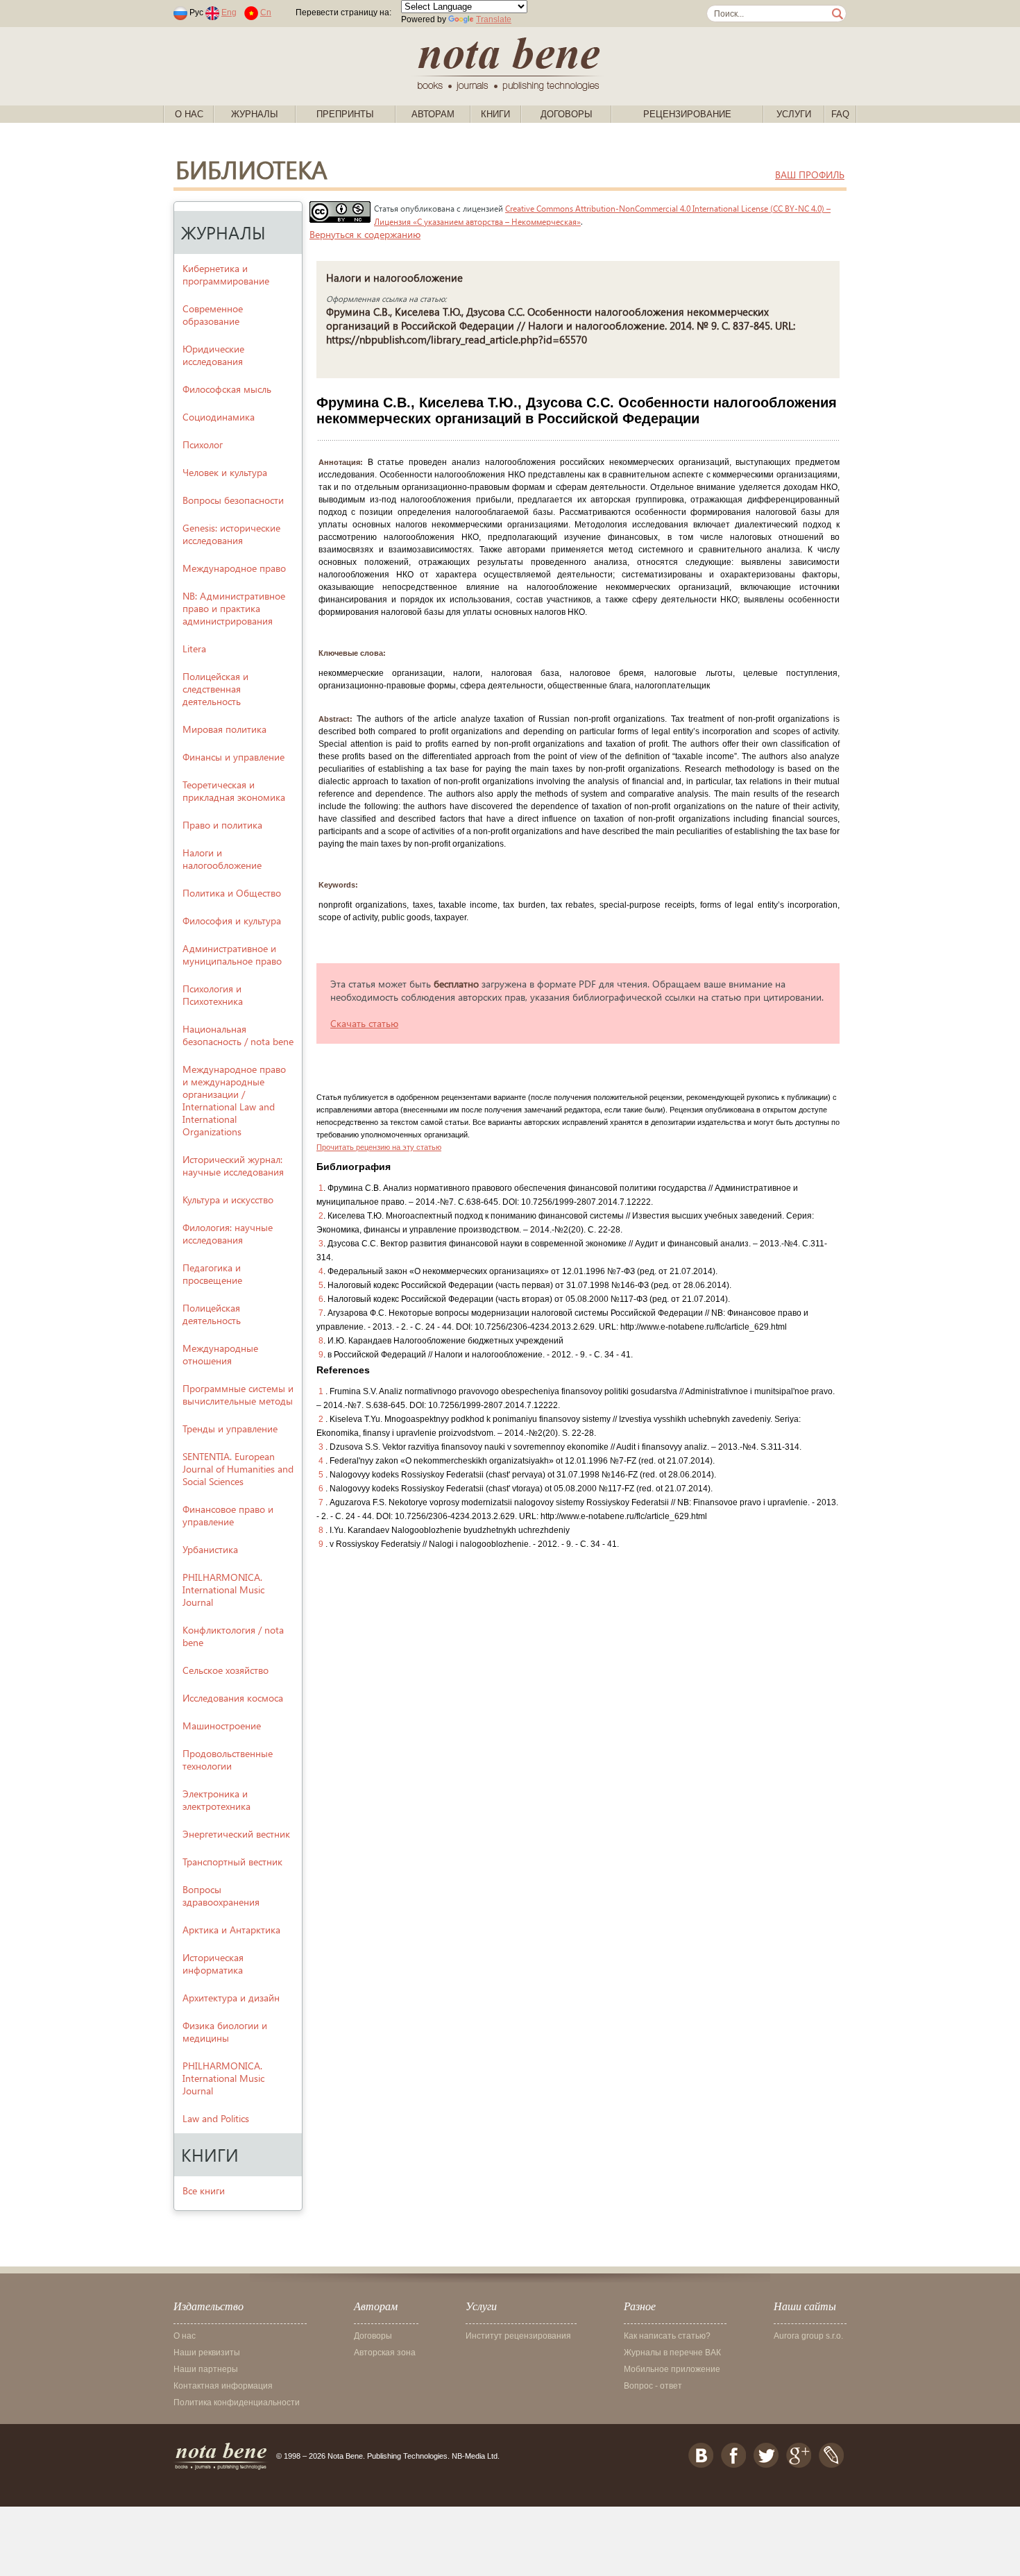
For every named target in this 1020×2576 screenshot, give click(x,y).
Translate (494, 19)
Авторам (433, 114)
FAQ (840, 114)
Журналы (255, 114)
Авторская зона (385, 2353)
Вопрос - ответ (653, 2386)
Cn (266, 12)
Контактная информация (223, 2386)
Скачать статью (364, 1023)
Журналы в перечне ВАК (672, 2353)
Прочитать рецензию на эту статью (379, 1147)
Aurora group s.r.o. (808, 2336)
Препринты (345, 114)
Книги (495, 114)
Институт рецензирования (518, 2336)
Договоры (567, 114)
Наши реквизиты (207, 2353)
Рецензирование (687, 114)
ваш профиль (810, 175)
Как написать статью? (667, 2336)
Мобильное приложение (672, 2369)
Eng (229, 12)
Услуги (794, 114)
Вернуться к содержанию (365, 234)
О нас (189, 114)
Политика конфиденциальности (237, 2403)
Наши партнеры (206, 2369)
